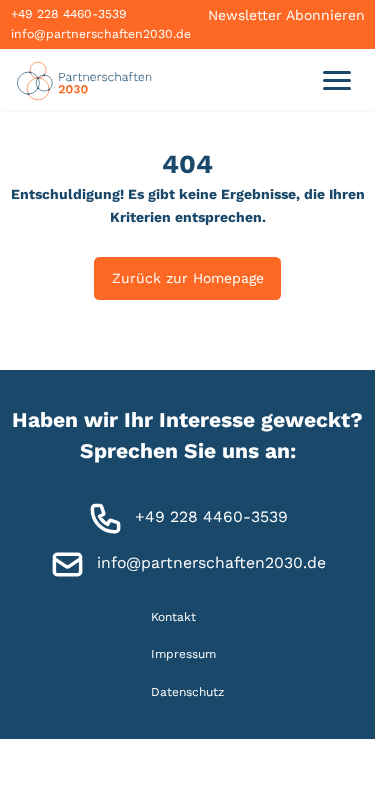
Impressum (183, 654)
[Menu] (336, 79)
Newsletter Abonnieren (286, 15)
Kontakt (173, 617)
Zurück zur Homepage (188, 278)
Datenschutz (187, 691)
